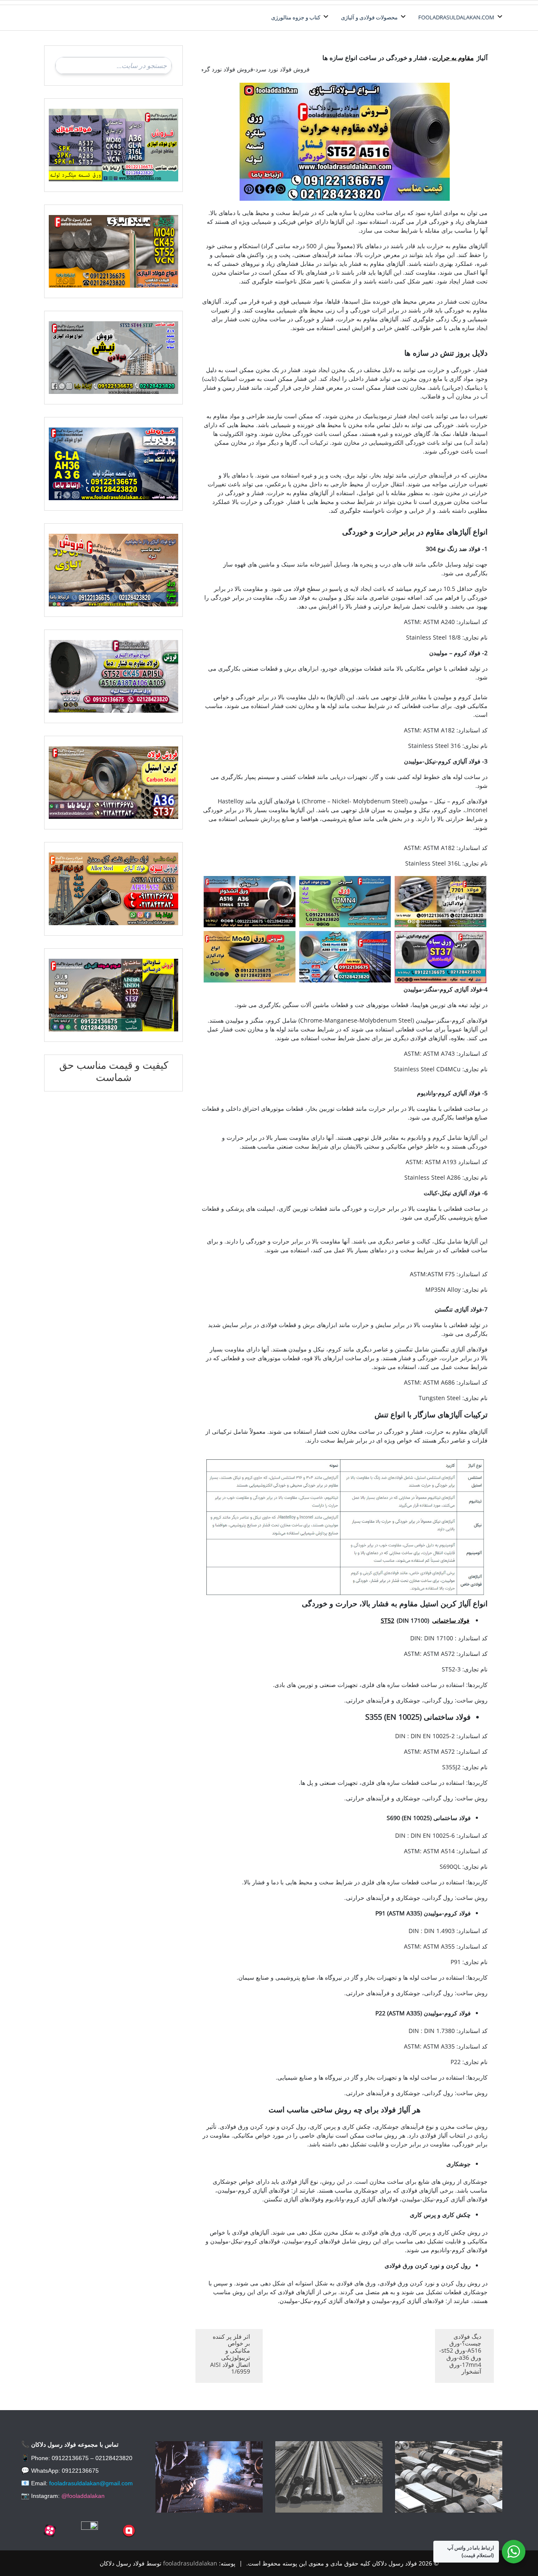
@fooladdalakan (83, 2496)
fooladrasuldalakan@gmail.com (91, 2483)
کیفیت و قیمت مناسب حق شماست (114, 1071)
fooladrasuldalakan (190, 2563)
